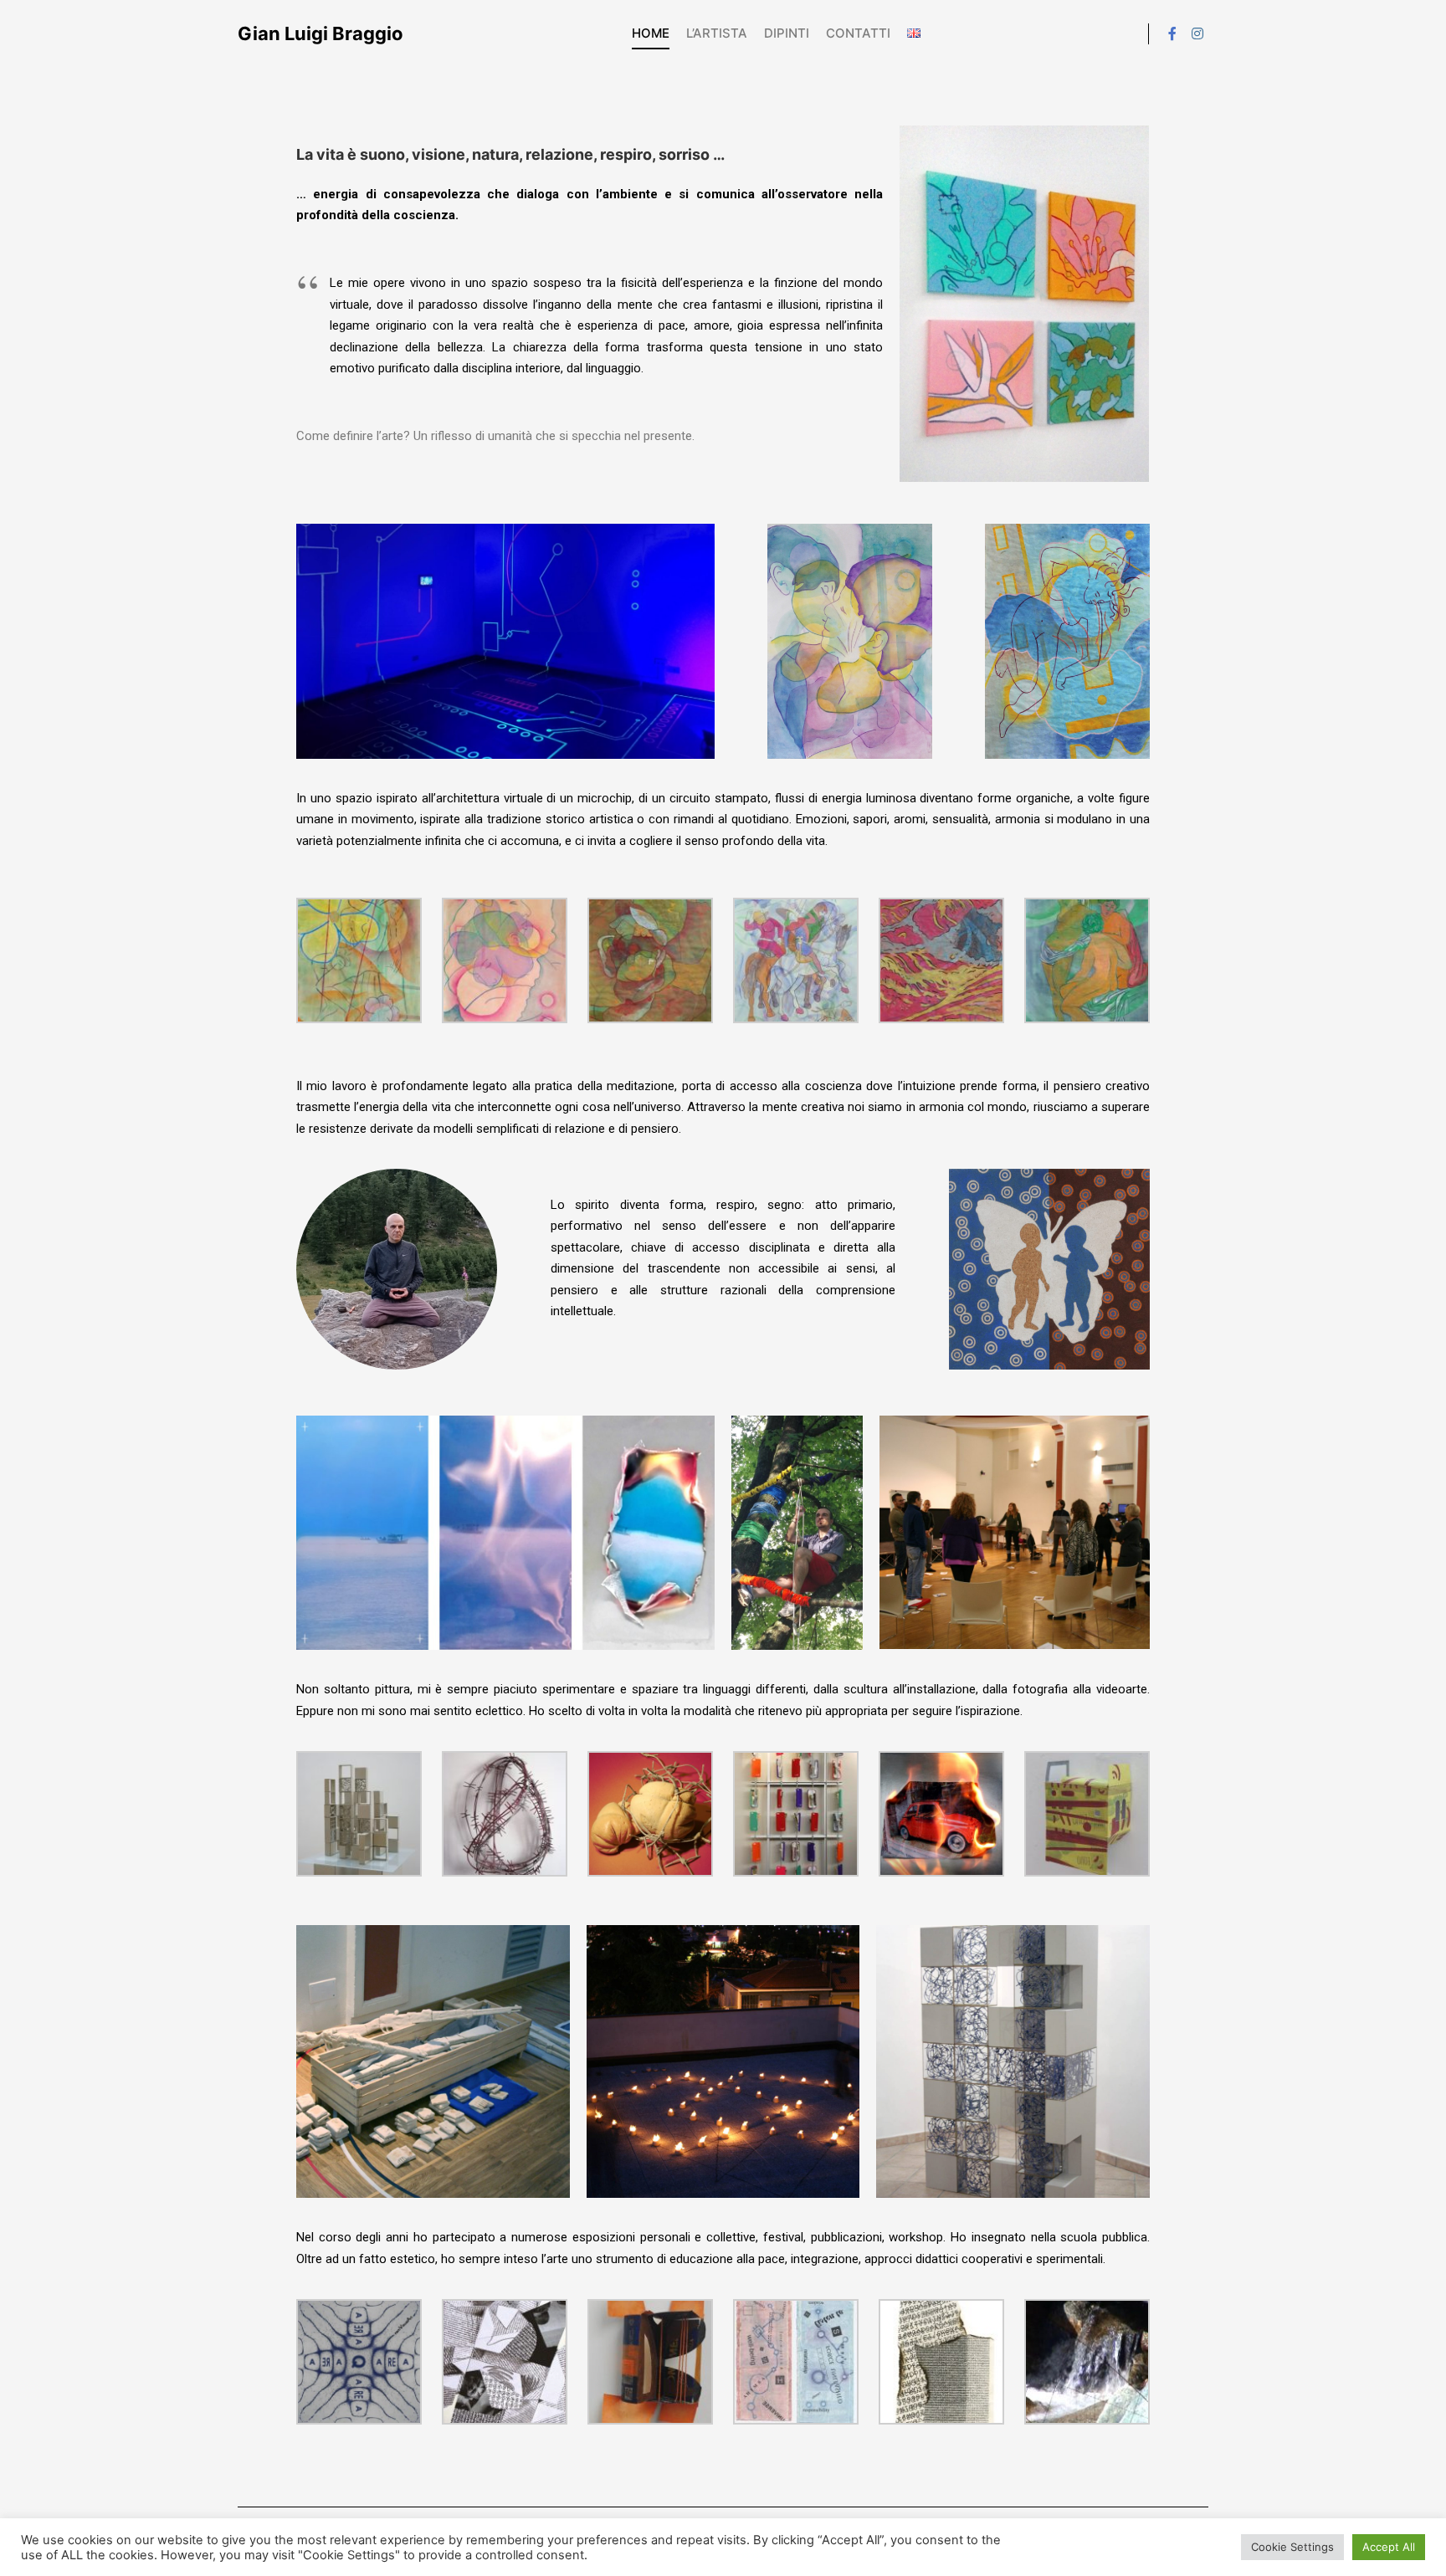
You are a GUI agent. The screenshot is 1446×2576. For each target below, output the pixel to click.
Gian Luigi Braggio (320, 33)
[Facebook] (1172, 33)
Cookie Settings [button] (1292, 2547)
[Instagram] (1197, 33)
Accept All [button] (1389, 2547)
